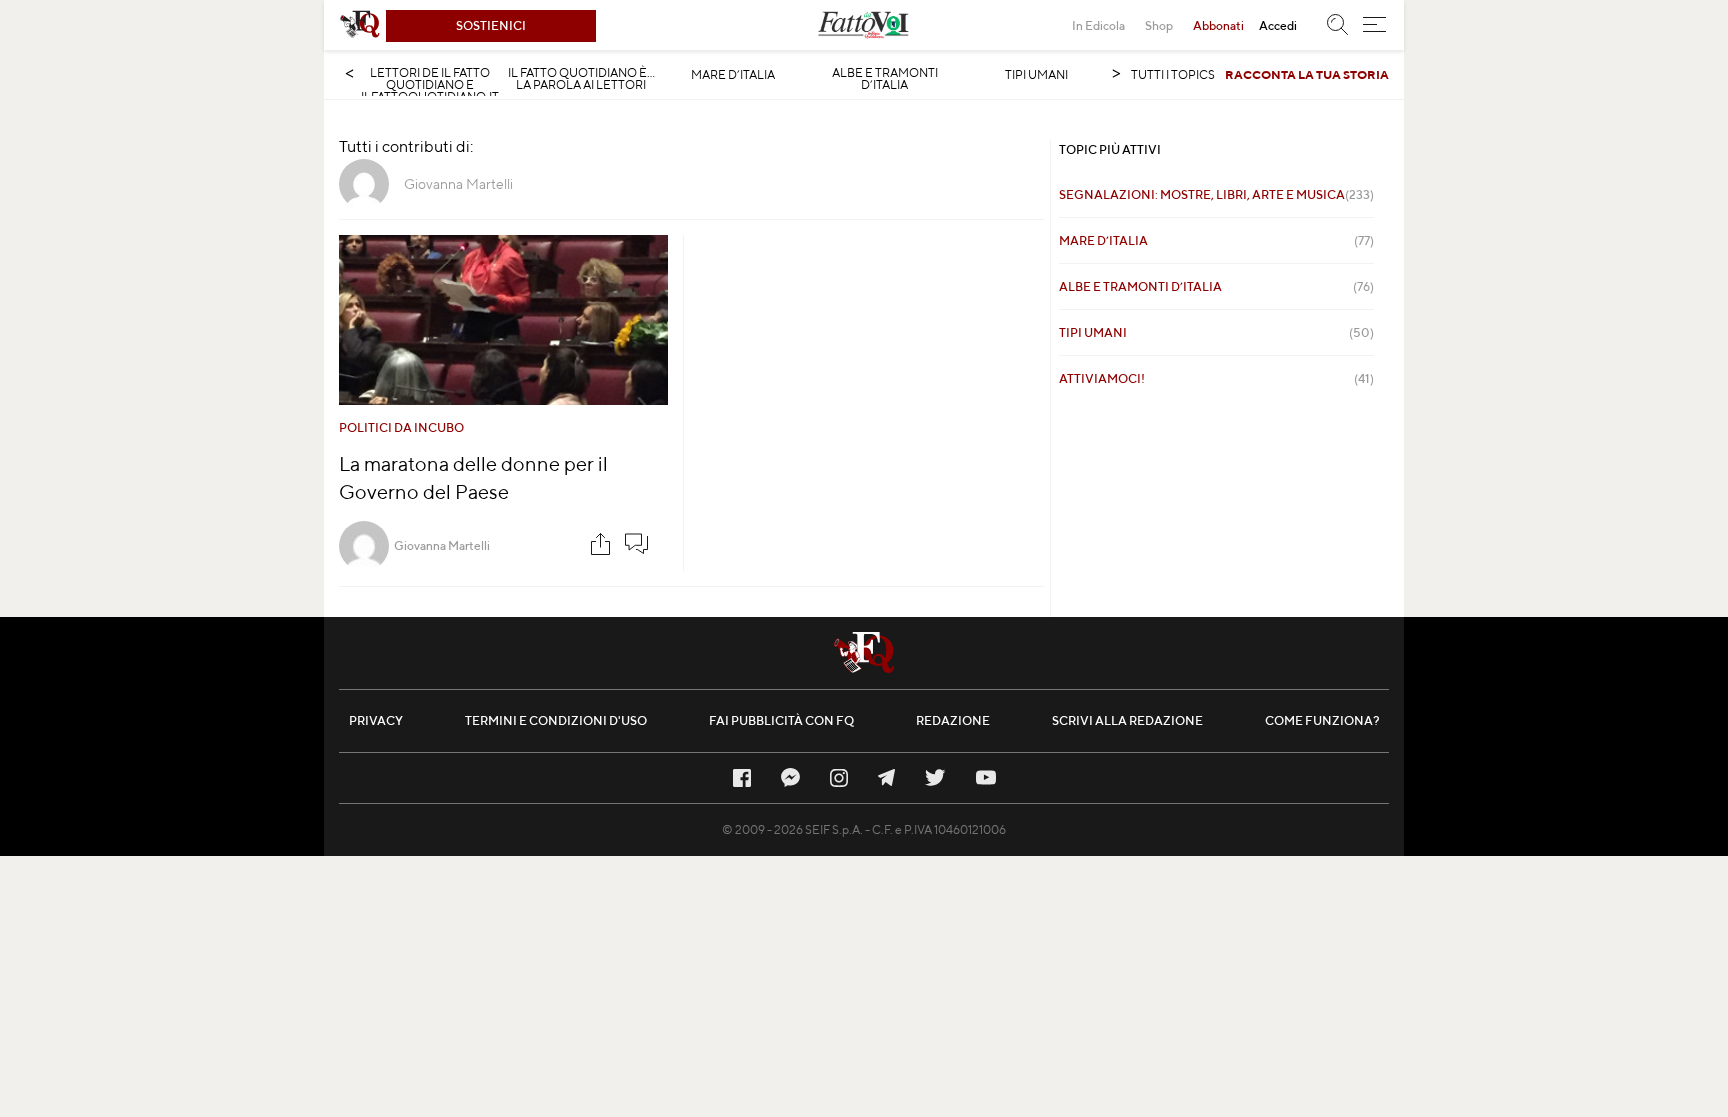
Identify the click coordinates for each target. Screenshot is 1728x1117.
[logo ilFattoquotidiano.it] (360, 25)
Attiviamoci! (1216, 378)
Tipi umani (1036, 75)
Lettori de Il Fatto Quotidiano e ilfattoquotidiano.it (430, 85)
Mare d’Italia (733, 75)
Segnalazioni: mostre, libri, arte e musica (1216, 194)
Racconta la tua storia (1307, 74)
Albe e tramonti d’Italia (885, 79)
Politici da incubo (401, 427)
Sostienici (491, 25)
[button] (1374, 25)
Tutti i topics (1173, 74)
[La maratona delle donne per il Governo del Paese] (503, 320)
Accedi (1278, 25)
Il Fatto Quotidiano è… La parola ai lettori (581, 79)
